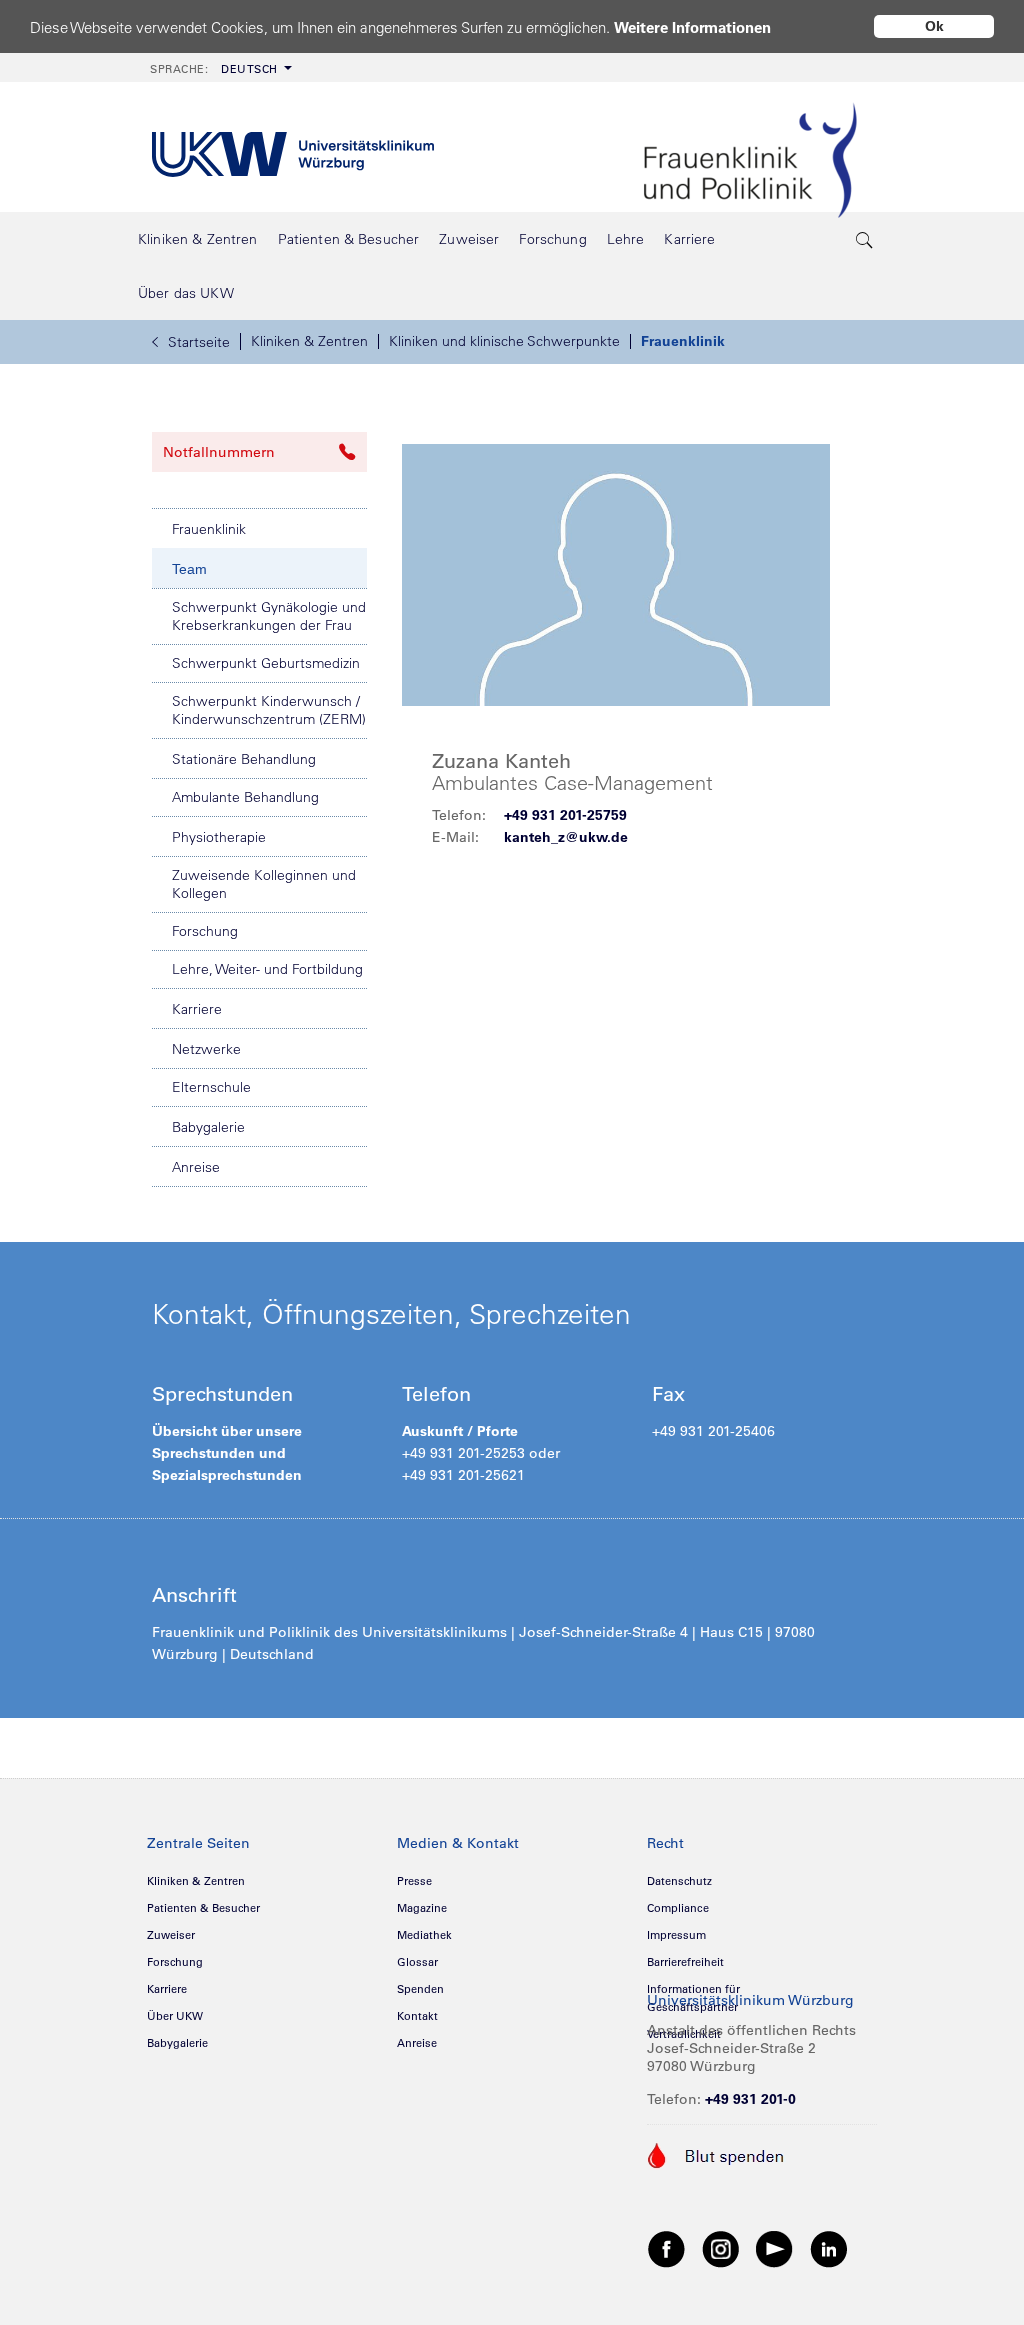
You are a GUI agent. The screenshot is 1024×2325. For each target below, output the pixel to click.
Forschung (205, 931)
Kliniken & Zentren (309, 341)
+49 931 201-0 (750, 2099)
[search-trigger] (865, 239)
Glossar (417, 1962)
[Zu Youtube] (775, 2248)
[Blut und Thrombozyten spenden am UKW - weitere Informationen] (716, 2154)
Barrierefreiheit (685, 1962)
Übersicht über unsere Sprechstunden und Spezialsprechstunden (227, 1453)
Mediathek (424, 1935)
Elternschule (211, 1087)
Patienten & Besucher (203, 1908)
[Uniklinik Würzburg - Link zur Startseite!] (293, 147)
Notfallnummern (219, 452)
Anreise (196, 1167)
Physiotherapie (219, 837)
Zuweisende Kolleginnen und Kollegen (264, 884)
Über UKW (175, 2016)
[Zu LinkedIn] (829, 2248)
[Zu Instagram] (721, 2248)
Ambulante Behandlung (245, 797)
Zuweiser (171, 1935)
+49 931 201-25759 (565, 815)
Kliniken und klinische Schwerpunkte (504, 341)
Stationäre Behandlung (244, 759)
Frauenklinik (683, 341)
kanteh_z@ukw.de (566, 837)
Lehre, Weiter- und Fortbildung (267, 969)
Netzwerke (206, 1049)
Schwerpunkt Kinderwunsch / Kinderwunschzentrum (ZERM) (269, 710)
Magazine (422, 1908)
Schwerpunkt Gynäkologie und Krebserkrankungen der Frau (269, 616)
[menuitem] (219, 67)
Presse (414, 1881)
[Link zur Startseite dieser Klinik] (750, 147)
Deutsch (214, 69)
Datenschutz (679, 1881)
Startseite (199, 342)
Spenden (420, 1989)
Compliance (678, 1908)
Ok (934, 26)
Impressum (676, 1935)
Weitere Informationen (692, 27)
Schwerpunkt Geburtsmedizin (266, 663)
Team (189, 569)
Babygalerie (208, 1127)
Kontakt (417, 2016)
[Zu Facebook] (667, 2248)
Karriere (197, 1009)
